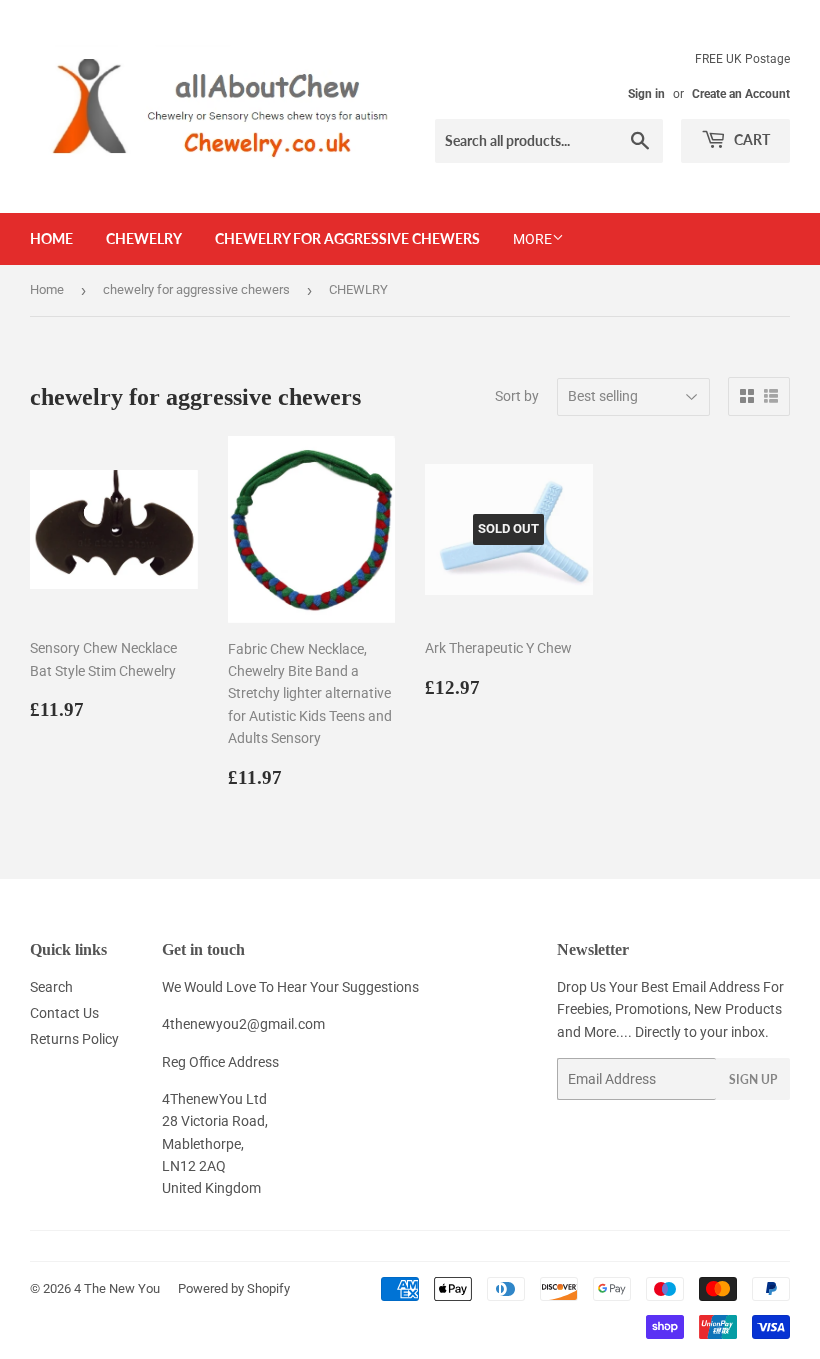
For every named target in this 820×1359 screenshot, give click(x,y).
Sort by (517, 396)
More (532, 239)
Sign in (646, 94)
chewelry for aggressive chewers (196, 289)
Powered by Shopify (234, 1288)
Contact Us (64, 1013)
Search (51, 987)
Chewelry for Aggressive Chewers (347, 238)
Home (51, 238)
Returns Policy (74, 1039)
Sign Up (753, 1079)
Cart (750, 139)
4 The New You (117, 1288)
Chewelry (144, 238)
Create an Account (741, 94)
